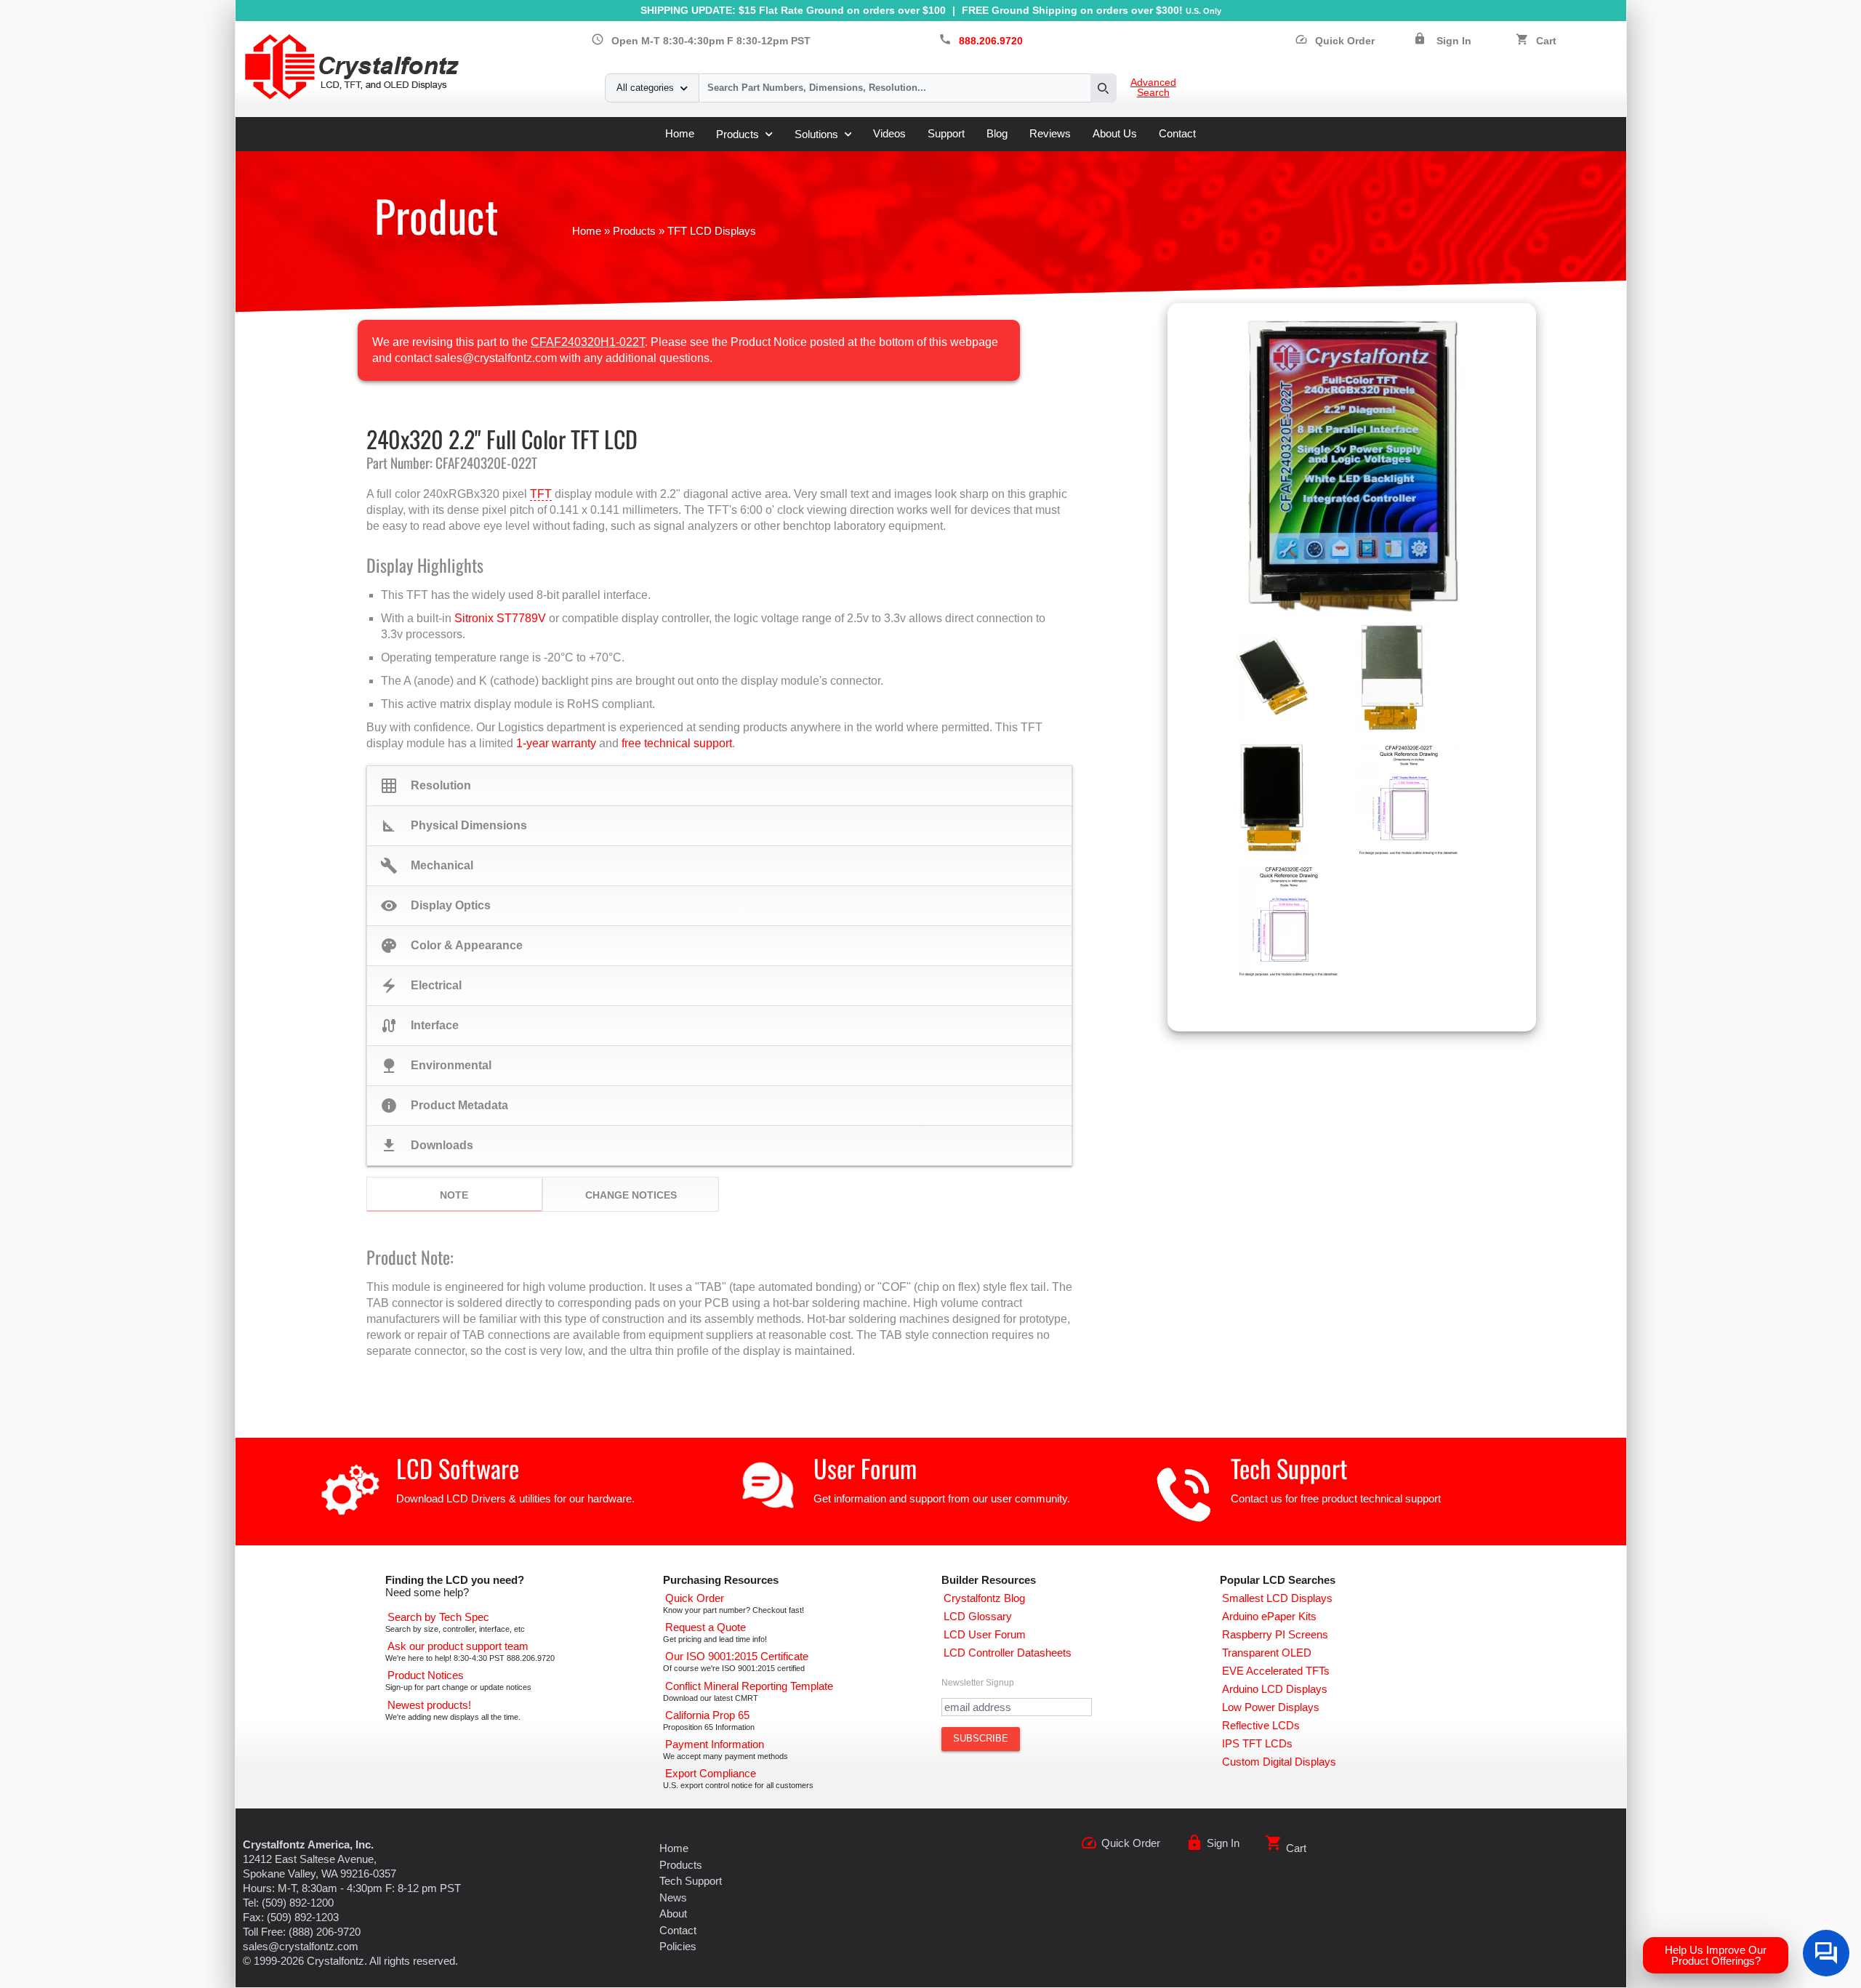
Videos (889, 133)
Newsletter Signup (978, 1683)
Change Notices (631, 1195)
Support (946, 133)
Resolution (426, 786)
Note (454, 1195)
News (673, 1898)
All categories (645, 88)
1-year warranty (556, 743)
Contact (1177, 133)
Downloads (427, 1146)
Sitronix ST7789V (500, 618)
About (673, 1913)
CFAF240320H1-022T (588, 342)
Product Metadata (444, 1106)
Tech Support (1289, 1468)
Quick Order (1335, 41)
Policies (678, 1946)
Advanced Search (1153, 88)
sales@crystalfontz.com (301, 1946)
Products (737, 134)
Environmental (436, 1066)
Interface (419, 1026)
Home (680, 133)
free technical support (677, 743)
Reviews (1050, 133)
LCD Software (458, 1468)
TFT (541, 494)
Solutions (816, 134)
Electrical (421, 986)
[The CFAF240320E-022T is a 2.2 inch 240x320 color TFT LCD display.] (1352, 465)
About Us (1115, 133)
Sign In (1454, 41)
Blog (997, 133)
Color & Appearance (451, 946)
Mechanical (427, 866)
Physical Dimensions (454, 826)
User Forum (865, 1468)
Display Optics (435, 906)
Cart (1546, 41)
